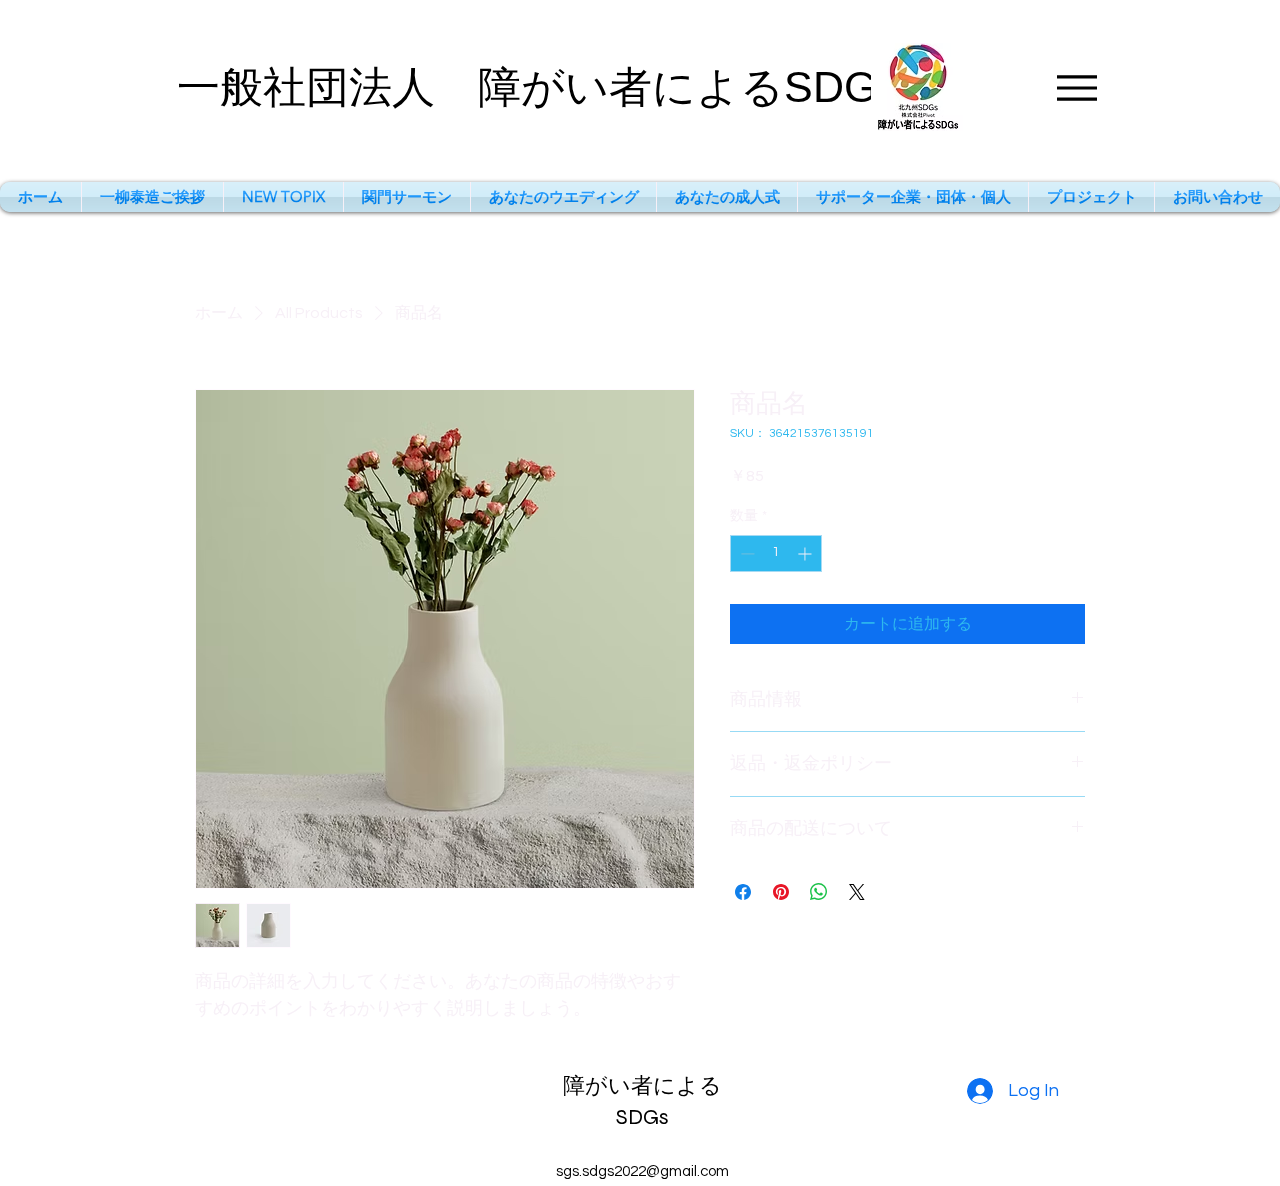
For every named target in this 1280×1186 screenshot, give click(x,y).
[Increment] (806, 553)
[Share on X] (857, 892)
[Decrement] (745, 553)
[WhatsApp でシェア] (819, 892)
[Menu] (1076, 87)
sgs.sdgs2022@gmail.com (642, 1171)
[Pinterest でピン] (781, 892)
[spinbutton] (776, 553)
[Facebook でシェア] (743, 892)
